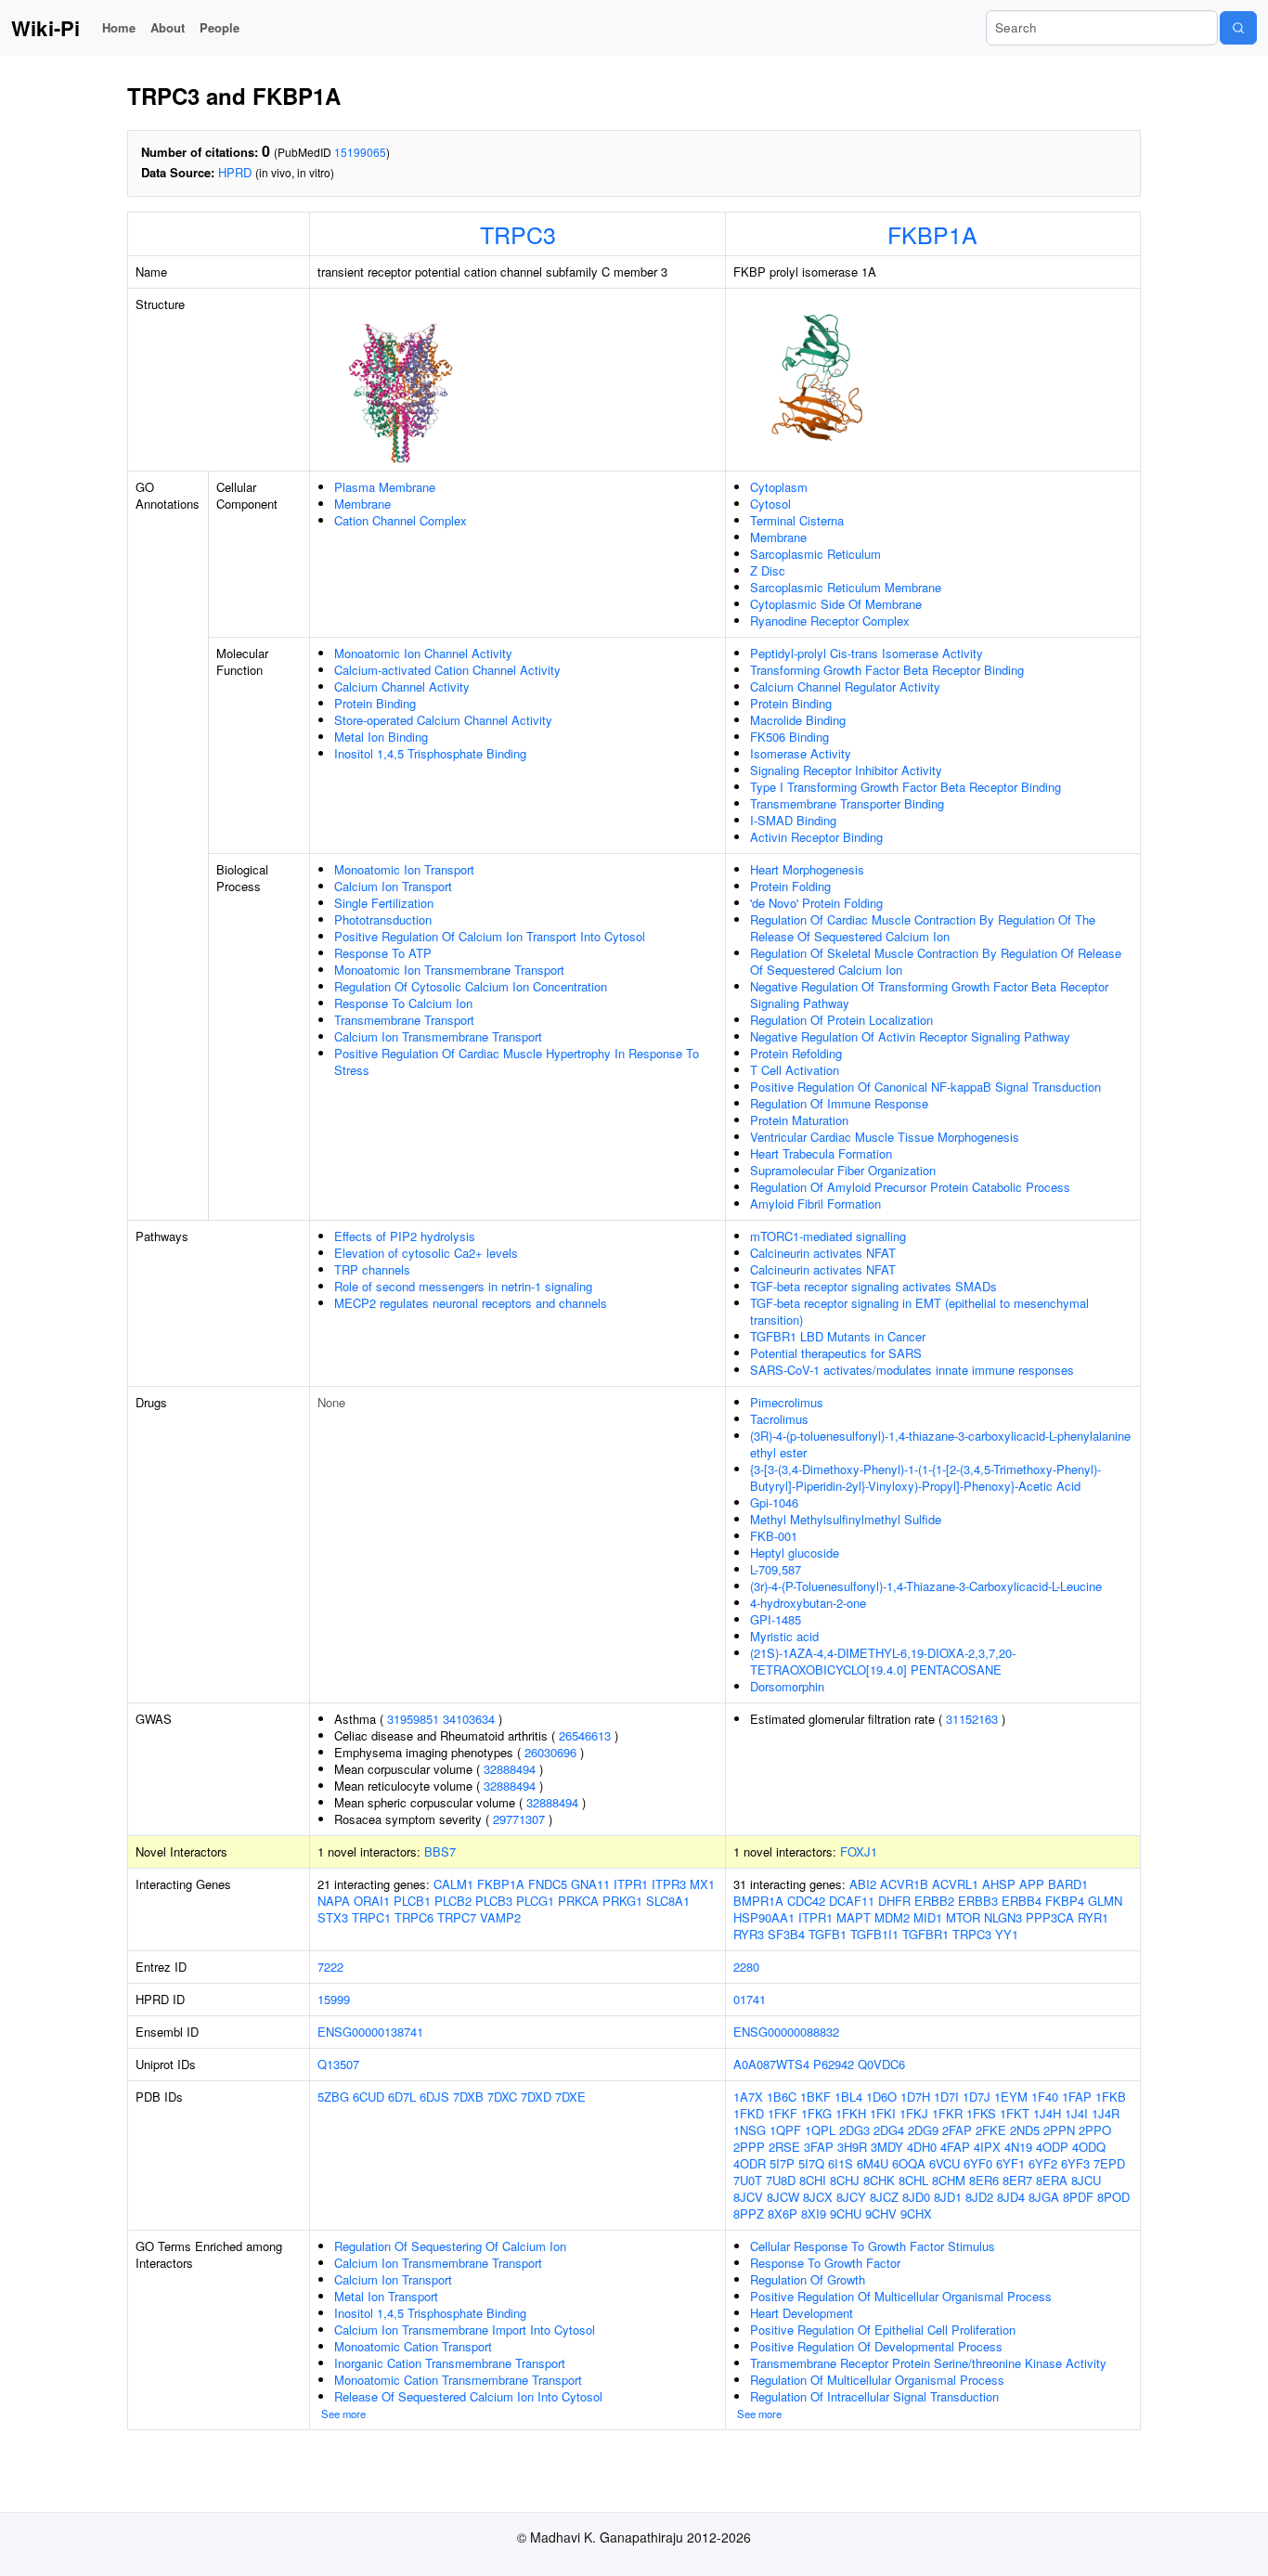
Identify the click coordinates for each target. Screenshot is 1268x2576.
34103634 (469, 1719)
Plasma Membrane (385, 487)
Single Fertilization (384, 903)
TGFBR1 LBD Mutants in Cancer (838, 1336)
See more (343, 2414)
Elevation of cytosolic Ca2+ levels (426, 1253)
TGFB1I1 (874, 1934)
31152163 (972, 1719)
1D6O (881, 2097)
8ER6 (984, 2180)
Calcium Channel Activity (402, 686)
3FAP (819, 2147)
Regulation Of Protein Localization (841, 1020)
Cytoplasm (779, 487)
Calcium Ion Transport (393, 886)
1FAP (1077, 2097)
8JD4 (1011, 2197)
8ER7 (1017, 2180)
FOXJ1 (859, 1851)
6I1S (841, 2163)
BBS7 (440, 1851)
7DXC (502, 2097)
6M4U (873, 2163)
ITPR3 (669, 1884)
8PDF (1078, 2197)
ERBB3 (978, 1901)
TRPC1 (371, 1917)
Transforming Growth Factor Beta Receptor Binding (887, 670)
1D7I (946, 2097)
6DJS (434, 2097)
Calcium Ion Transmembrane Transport (438, 1036)
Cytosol (770, 504)
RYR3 (749, 1934)
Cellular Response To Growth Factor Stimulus (873, 2246)
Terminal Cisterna (797, 520)
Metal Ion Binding (381, 737)
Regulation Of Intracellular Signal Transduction (874, 2396)
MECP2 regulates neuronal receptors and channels (471, 1303)
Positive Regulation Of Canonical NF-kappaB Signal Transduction (925, 1087)
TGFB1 (828, 1934)
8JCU (1086, 2180)
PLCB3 (494, 1901)
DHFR (894, 1901)
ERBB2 (934, 1901)
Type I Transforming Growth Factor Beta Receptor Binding (906, 787)
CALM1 (453, 1884)
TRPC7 (457, 1917)
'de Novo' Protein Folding (816, 903)
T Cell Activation (795, 1070)
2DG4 (889, 2130)
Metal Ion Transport (386, 2296)
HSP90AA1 (764, 1917)
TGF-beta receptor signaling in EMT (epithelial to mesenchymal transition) (919, 1311)
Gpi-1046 (774, 1502)
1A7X (748, 2097)
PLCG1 (535, 1901)
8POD (1113, 2197)
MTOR (963, 1917)
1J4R (1106, 2113)
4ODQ (1089, 2147)
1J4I (1076, 2113)
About (168, 27)
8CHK (879, 2180)
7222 (330, 1967)
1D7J (977, 2097)
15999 (334, 1999)
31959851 (413, 1719)
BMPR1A (758, 1901)
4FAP (955, 2147)
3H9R (852, 2147)
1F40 (1045, 2097)
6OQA (909, 2163)
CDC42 (806, 1901)
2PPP (749, 2147)
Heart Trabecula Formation (821, 1153)
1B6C (782, 2097)
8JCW (783, 2197)
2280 (746, 1967)
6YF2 (1043, 2163)
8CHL (913, 2180)
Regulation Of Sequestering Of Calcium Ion (450, 2246)
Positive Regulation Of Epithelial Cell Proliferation (883, 2330)
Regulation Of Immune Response (839, 1103)
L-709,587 (776, 1569)
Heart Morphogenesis (807, 869)
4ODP (1052, 2147)
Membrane (362, 504)
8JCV (748, 2197)
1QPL (820, 2130)
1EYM (1011, 2097)
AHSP (999, 1884)
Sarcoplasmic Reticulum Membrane (846, 587)
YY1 (1007, 1934)
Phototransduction (383, 919)
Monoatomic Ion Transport (404, 869)
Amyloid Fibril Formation (815, 1204)
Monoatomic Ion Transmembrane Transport (449, 970)
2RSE (784, 2147)
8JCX (818, 2197)
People (220, 27)
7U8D (781, 2180)
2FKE (991, 2130)
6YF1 (1010, 2163)
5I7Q (811, 2163)
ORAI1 (372, 1901)
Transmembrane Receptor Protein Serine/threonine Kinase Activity (928, 2363)
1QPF (785, 2130)
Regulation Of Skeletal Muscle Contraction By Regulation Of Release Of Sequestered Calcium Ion (936, 961)
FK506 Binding (789, 737)
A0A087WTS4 (771, 2064)
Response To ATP (383, 953)
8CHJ (845, 2180)
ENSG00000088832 (786, 2032)
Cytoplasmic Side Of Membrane (836, 604)
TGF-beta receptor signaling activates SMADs (873, 1286)
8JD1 (948, 2197)
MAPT (854, 1917)
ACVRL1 (955, 1884)
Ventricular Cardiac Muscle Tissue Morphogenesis (885, 1137)
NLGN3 (1003, 1917)
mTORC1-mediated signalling (828, 1236)
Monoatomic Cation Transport (413, 2346)
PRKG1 (622, 1901)
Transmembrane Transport (404, 1020)
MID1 (928, 1917)
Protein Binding (375, 703)
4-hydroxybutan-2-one (808, 1603)
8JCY (851, 2197)
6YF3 (1075, 2163)
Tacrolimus (779, 1419)
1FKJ (914, 2113)
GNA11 (590, 1884)
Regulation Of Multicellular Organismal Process (877, 2380)
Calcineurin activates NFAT (823, 1253)
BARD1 (1068, 1884)
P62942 (834, 2064)
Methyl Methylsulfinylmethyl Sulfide (846, 1519)
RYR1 (1093, 1917)
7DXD (536, 2097)
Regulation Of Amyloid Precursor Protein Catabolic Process (910, 1187)
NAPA (334, 1901)
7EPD (1109, 2163)
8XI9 (814, 2214)
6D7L (402, 2097)
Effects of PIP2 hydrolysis (405, 1236)
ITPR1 (631, 1884)
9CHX (916, 2214)
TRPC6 (414, 1917)
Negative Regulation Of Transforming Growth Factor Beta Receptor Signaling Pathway (929, 995)
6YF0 (978, 2163)
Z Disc (768, 570)
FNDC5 (548, 1884)
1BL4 (848, 2097)
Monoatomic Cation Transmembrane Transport (458, 2380)
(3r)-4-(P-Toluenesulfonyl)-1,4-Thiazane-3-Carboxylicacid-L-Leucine (926, 1586)
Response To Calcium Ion (403, 1003)
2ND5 (1025, 2130)
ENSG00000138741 (370, 2032)
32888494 (510, 1769)
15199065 (360, 152)
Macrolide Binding (798, 720)
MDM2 (892, 1917)
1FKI (883, 2113)
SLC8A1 (668, 1901)
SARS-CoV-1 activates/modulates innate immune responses (912, 1370)
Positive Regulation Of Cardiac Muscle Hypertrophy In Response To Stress (517, 1061)
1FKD (749, 2113)
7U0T (748, 2180)
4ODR (750, 2163)
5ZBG (333, 2097)
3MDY (887, 2147)
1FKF (783, 2113)
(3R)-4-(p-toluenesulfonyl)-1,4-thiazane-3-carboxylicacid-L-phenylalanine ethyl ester (940, 1444)
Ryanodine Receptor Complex (830, 621)
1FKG (816, 2113)
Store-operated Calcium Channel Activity (443, 720)
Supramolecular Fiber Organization (843, 1170)
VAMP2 (500, 1917)
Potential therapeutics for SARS (836, 1353)
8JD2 (979, 2197)
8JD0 (916, 2197)
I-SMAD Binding (793, 820)
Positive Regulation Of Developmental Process (876, 2346)
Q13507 (338, 2064)
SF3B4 (786, 1934)
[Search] (1238, 28)
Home (119, 27)
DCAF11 (852, 1901)
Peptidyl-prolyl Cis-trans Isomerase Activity (867, 653)
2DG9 (923, 2130)
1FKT (1015, 2113)
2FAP (957, 2130)
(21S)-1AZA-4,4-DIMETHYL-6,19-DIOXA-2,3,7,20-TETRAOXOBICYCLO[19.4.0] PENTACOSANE (883, 1661)
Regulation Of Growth (808, 2279)
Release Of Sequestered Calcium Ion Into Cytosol (468, 2396)
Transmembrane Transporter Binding (847, 803)
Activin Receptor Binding (816, 837)
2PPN (1059, 2130)
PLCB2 (453, 1901)
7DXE (570, 2097)
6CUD (369, 2097)
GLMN (1105, 1901)
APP (1032, 1884)
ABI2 (863, 1884)
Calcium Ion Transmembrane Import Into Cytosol (465, 2330)
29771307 (519, 1819)
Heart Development (802, 2313)
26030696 (550, 1752)
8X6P (783, 2214)
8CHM (949, 2180)
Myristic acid (784, 1636)
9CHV (881, 2214)
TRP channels (372, 1269)
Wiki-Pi (45, 28)
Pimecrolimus (787, 1402)
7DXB (468, 2097)
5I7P (782, 2163)
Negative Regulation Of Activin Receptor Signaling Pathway (910, 1036)
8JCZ (884, 2197)
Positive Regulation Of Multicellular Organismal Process (901, 2296)
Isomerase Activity (801, 753)
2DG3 (854, 2130)
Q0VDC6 (881, 2064)
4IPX (987, 2147)
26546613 (585, 1735)
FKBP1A (932, 234)
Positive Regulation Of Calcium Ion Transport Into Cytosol (490, 936)
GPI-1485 (776, 1619)
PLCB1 (412, 1901)
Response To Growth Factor (825, 2263)
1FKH (851, 2113)
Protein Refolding (796, 1053)
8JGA (1044, 2197)
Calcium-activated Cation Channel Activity (447, 670)
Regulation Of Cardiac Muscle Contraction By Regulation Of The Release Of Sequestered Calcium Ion (923, 928)
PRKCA (578, 1901)
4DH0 (922, 2147)
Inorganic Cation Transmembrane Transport (450, 2363)
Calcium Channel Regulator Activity (845, 686)
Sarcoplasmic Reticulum (815, 554)
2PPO (1095, 2130)
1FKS (981, 2113)
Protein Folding (790, 886)
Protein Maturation (799, 1120)
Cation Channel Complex (401, 520)
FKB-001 (774, 1536)
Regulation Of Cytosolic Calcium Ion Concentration (471, 986)
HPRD (235, 172)
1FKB (1111, 2097)
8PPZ (749, 2214)
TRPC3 (518, 234)
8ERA (1052, 2180)
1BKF (815, 2097)
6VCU (945, 2163)
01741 (750, 1999)
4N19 (1018, 2147)
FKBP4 (1065, 1901)
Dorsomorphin (787, 1686)
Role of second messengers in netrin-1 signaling (463, 1286)
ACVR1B (904, 1884)
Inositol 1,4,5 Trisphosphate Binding (430, 753)
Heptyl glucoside (795, 1553)
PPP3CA (1050, 1917)
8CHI (813, 2180)
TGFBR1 (925, 1934)
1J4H (1047, 2113)
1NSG (750, 2130)
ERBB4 (1022, 1901)
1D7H (915, 2097)
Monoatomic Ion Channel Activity (423, 653)
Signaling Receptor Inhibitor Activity (846, 770)
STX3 (333, 1917)
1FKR (947, 2113)
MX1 (702, 1884)
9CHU (846, 2214)
